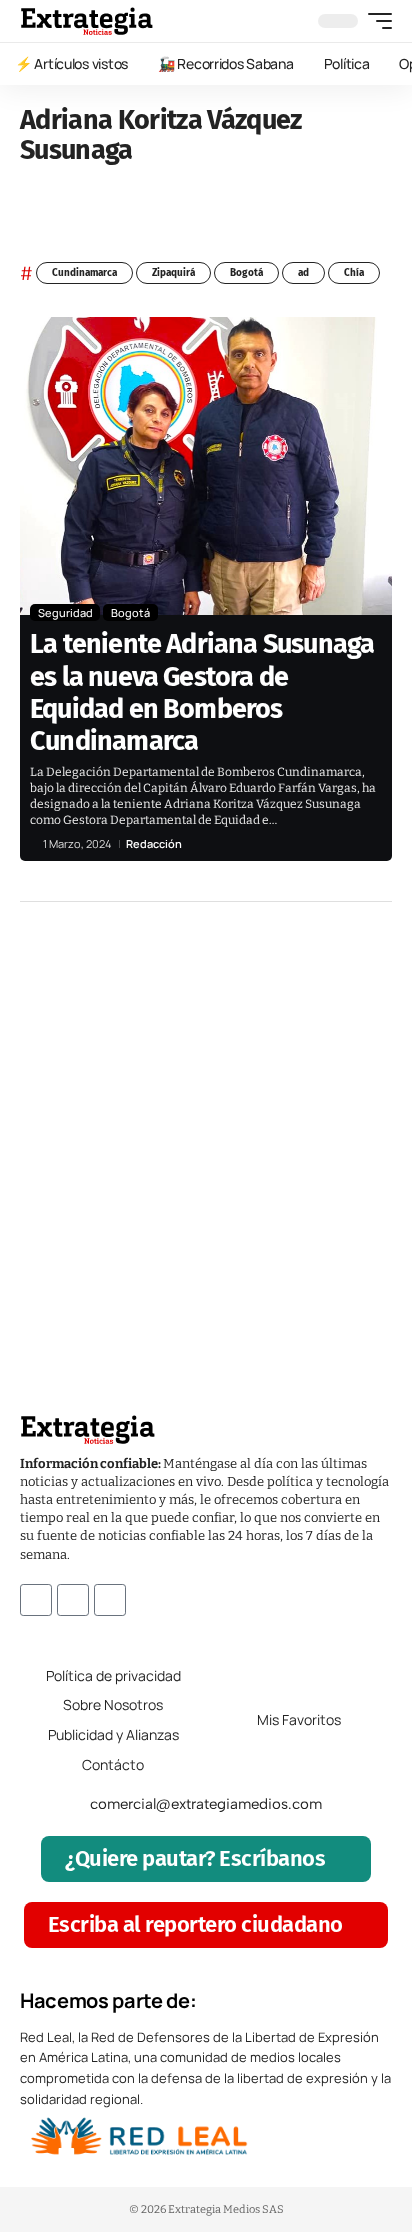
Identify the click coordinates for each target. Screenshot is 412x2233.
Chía (354, 273)
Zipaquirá (173, 273)
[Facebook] (36, 1600)
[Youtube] (110, 1600)
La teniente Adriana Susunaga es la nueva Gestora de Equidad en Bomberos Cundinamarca (202, 692)
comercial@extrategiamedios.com (206, 1804)
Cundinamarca (84, 273)
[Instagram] (73, 1600)
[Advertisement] (206, 1128)
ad (303, 273)
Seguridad (65, 612)
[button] (375, 21)
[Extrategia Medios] (86, 21)
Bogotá (246, 273)
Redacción (154, 843)
